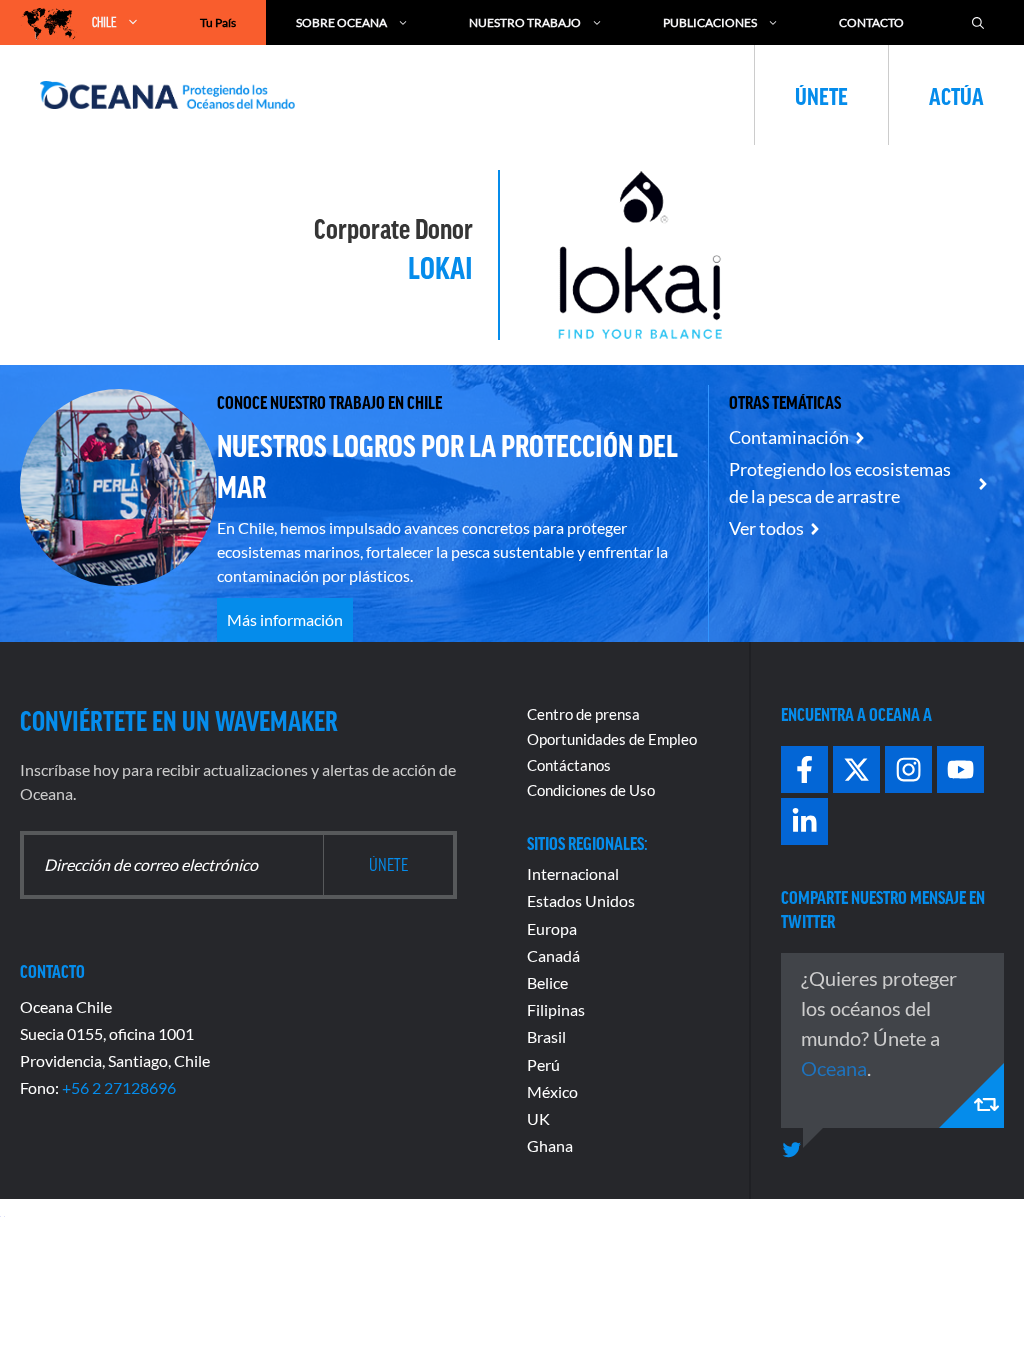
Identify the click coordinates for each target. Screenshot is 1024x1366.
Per (539, 1064)
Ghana (550, 1145)
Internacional (573, 873)
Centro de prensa (583, 714)
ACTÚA (956, 95)
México (552, 1091)
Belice (547, 982)
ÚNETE (821, 95)
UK (538, 1118)
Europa (552, 928)
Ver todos (766, 528)
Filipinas (556, 1009)
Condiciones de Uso (591, 790)
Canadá (553, 955)
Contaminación (789, 437)
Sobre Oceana (341, 22)
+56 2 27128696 (119, 1087)
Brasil (546, 1036)
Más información (285, 619)
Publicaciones (710, 22)
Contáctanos (569, 765)
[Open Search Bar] (978, 22)
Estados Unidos (581, 900)
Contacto (871, 22)
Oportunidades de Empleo (612, 739)
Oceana (834, 1068)
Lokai (440, 266)
